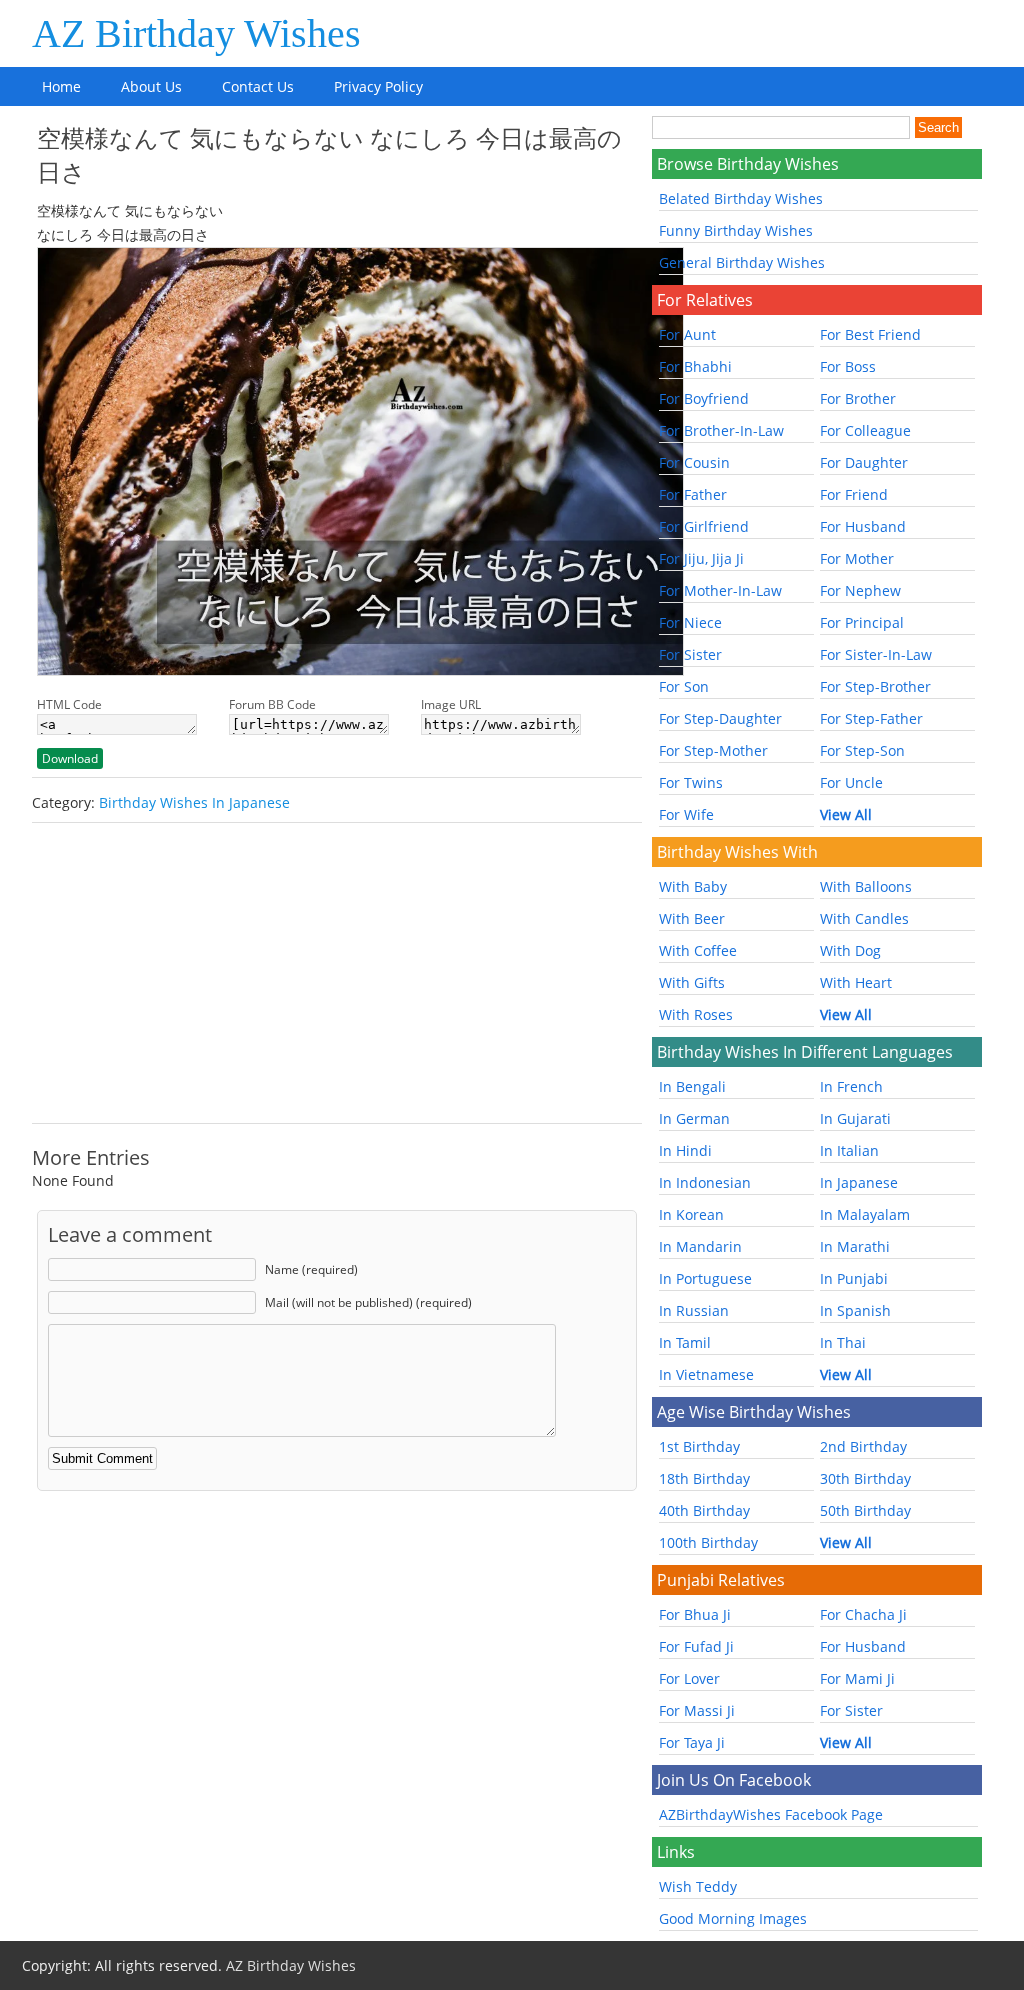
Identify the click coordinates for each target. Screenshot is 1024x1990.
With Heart (856, 982)
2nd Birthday (863, 1446)
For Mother (857, 558)
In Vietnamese (706, 1374)
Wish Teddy (698, 1886)
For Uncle (851, 782)
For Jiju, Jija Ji (701, 558)
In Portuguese (705, 1278)
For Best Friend (870, 334)
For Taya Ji (692, 1742)
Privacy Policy (378, 86)
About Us (151, 86)
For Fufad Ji (696, 1646)
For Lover (689, 1678)
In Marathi (855, 1246)
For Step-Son (862, 750)
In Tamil (685, 1342)
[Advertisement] (337, 973)
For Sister (690, 654)
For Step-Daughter (720, 718)
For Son (684, 686)
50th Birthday (865, 1510)
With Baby (693, 886)
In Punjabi (854, 1278)
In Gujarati (855, 1118)
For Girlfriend (704, 526)
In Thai (843, 1342)
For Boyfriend (704, 398)
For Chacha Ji (863, 1614)
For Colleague (865, 430)
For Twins (691, 782)
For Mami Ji (857, 1678)
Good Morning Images (733, 1918)
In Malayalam (865, 1214)
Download (70, 758)
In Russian (694, 1310)
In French (851, 1086)
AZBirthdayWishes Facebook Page (771, 1814)
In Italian (849, 1150)
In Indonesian (705, 1182)
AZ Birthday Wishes (196, 33)
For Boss (848, 366)
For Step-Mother (713, 750)
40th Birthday (704, 1510)
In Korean (691, 1214)
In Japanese (859, 1182)
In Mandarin (700, 1246)
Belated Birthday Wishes (741, 198)
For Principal (862, 622)
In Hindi (685, 1150)
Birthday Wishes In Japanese (194, 802)
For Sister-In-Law (876, 654)
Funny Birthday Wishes (736, 230)
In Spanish (855, 1310)
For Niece (690, 622)
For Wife (686, 814)
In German (694, 1118)
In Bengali (692, 1086)
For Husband (863, 526)
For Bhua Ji (695, 1614)
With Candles (864, 918)
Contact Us (258, 86)
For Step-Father (871, 718)
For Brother (858, 398)
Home (61, 86)
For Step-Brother (875, 686)
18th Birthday (704, 1478)
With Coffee (698, 950)
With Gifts (692, 982)
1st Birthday (699, 1446)
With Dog (850, 950)
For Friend (854, 494)
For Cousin (694, 462)
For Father (693, 494)
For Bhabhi (695, 366)
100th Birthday (708, 1542)
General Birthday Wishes (742, 262)
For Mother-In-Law (720, 590)
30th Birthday (865, 1478)
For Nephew (860, 590)
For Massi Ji (697, 1710)
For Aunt (687, 334)
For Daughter (864, 462)
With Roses (696, 1014)
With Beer (692, 918)
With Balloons (866, 886)
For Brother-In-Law (721, 430)
